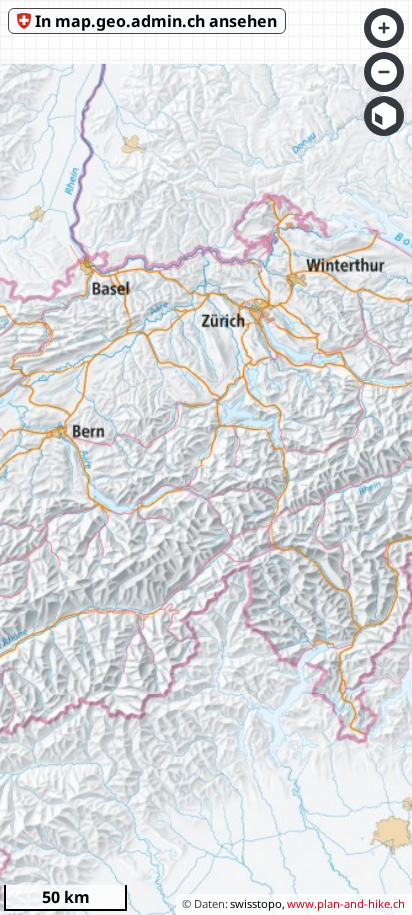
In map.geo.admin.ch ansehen (156, 21)
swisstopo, (257, 903)
